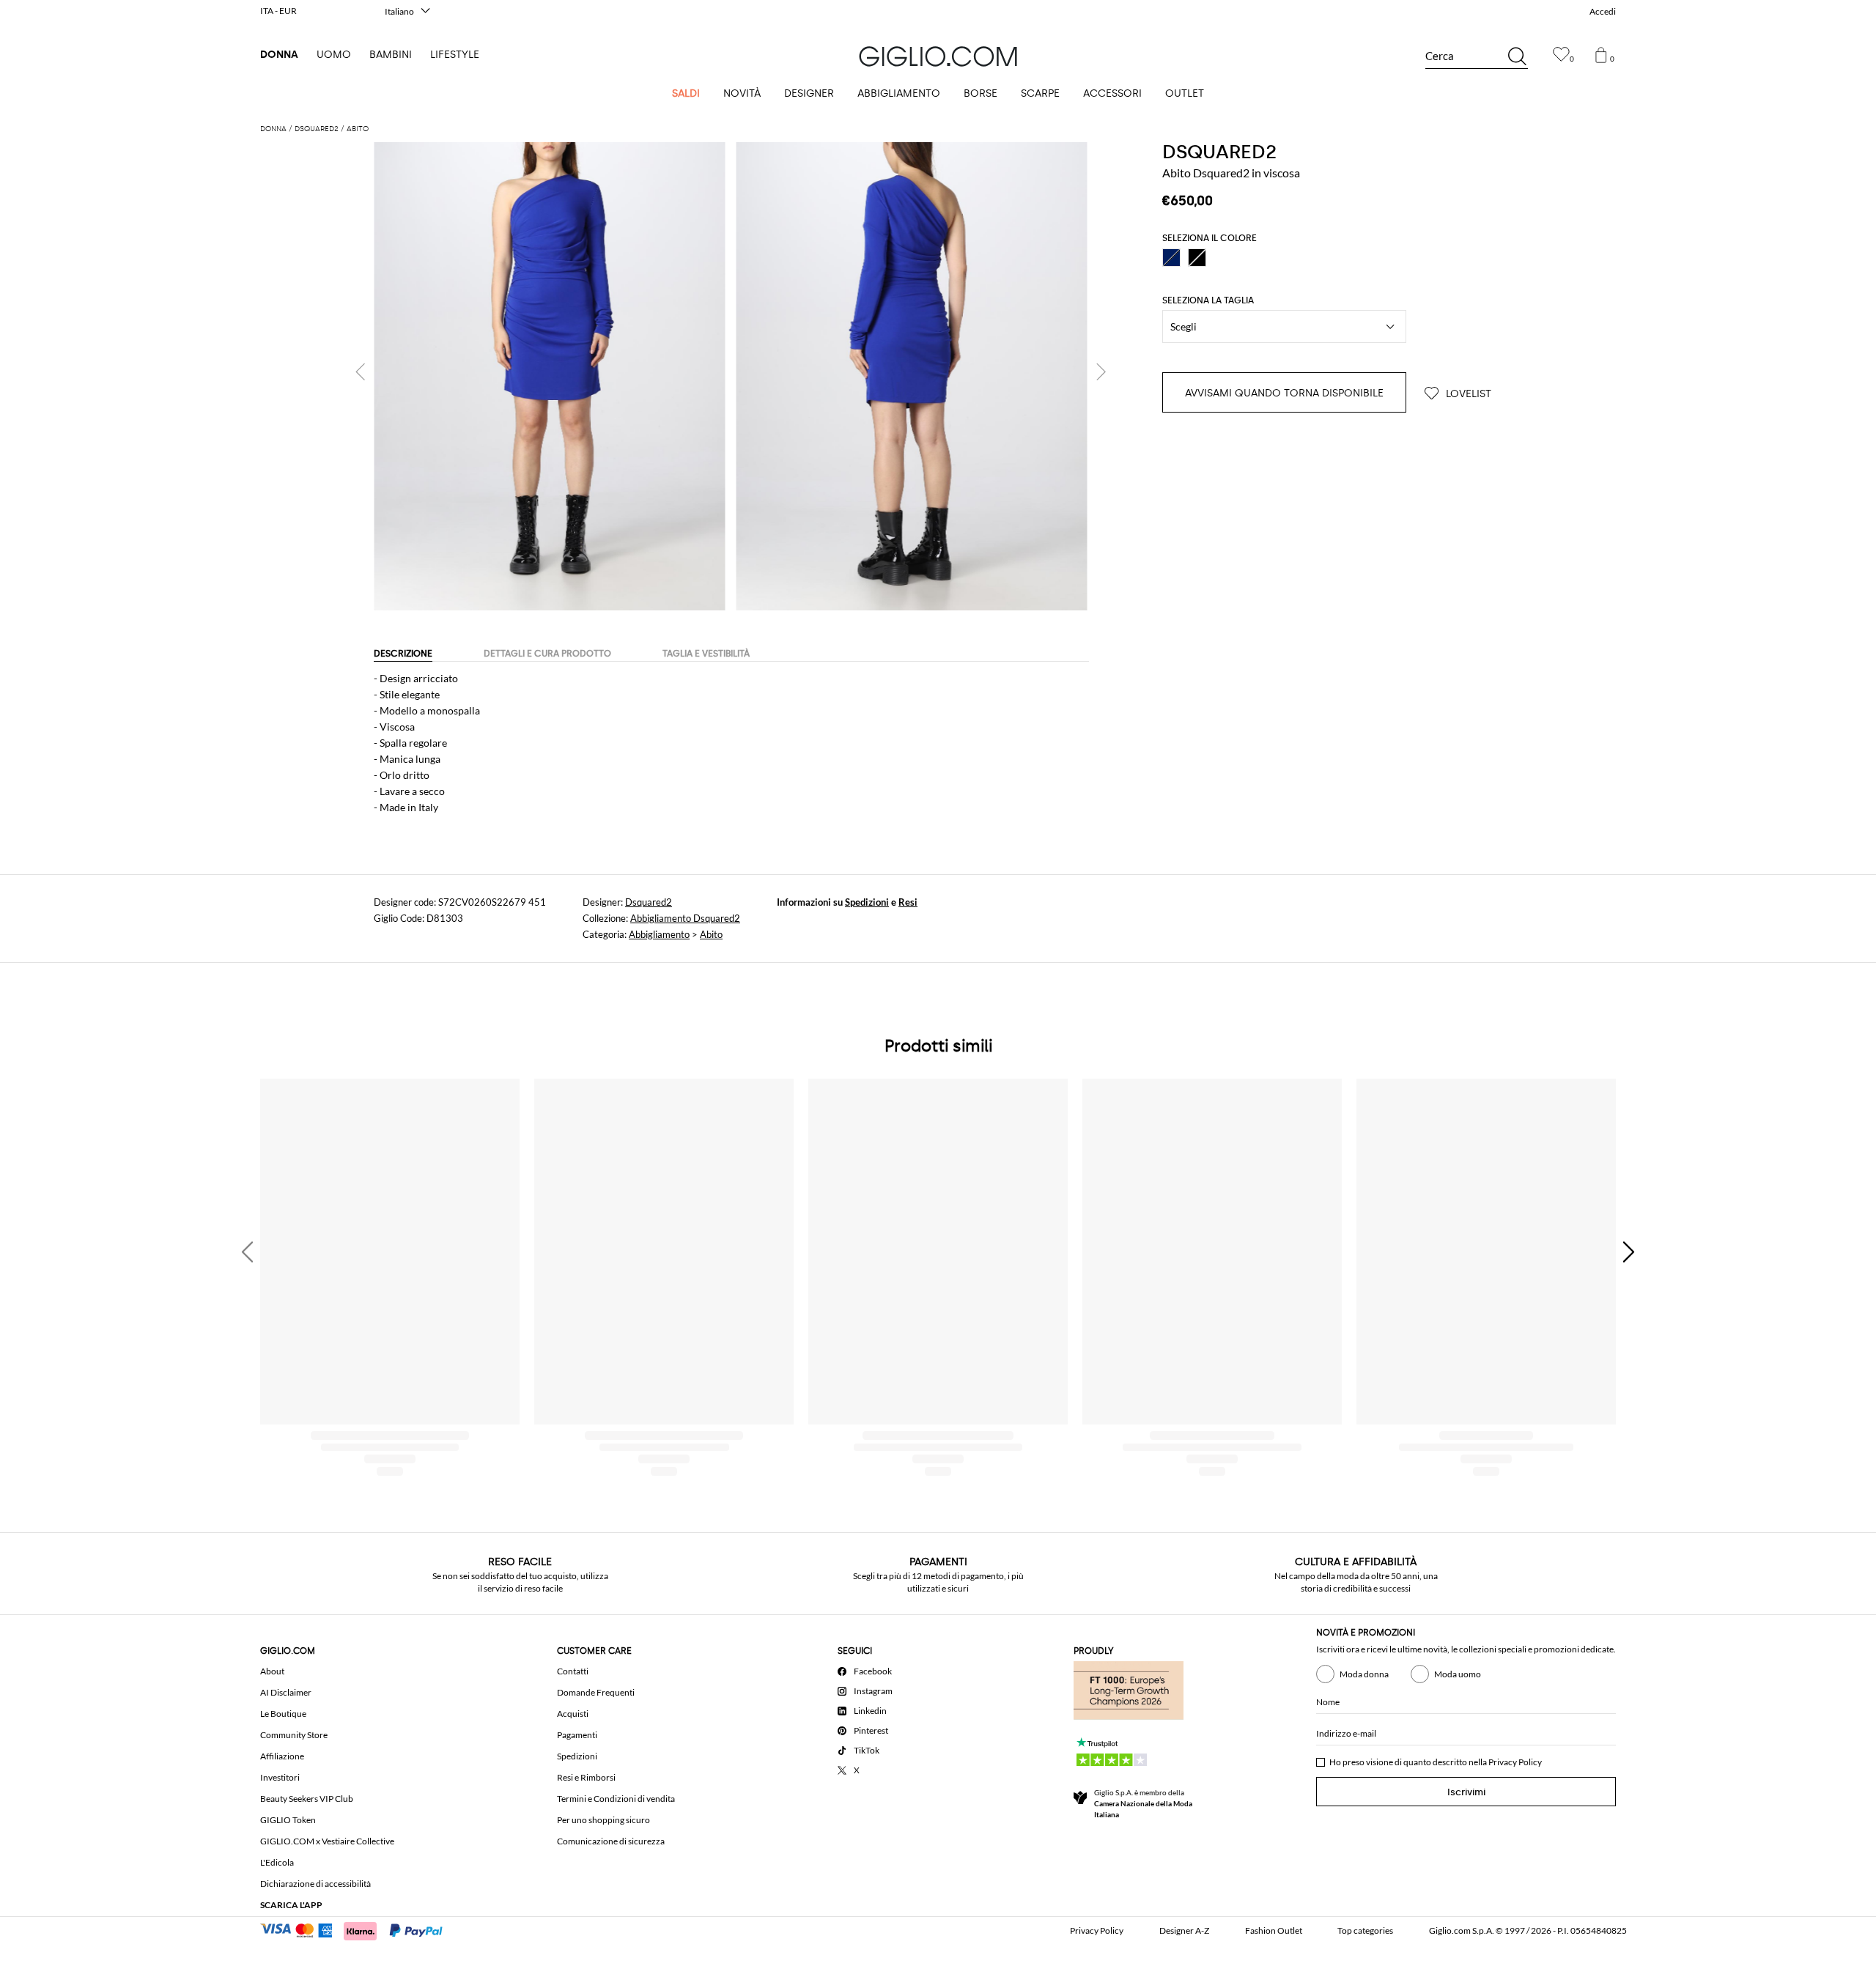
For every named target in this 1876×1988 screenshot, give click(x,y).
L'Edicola (277, 1862)
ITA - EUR (278, 11)
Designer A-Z (1184, 1930)
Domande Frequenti (596, 1692)
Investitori (280, 1777)
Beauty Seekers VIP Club (307, 1799)
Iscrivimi (1466, 1792)
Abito (711, 934)
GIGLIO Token (288, 1820)
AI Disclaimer (286, 1692)
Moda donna (1364, 1674)
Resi (908, 902)
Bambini (391, 55)
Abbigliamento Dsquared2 (685, 918)
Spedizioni (867, 902)
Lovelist (1467, 394)
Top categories (1365, 1930)
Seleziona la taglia (1208, 300)
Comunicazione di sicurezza (611, 1841)
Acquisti (573, 1714)
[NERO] (1197, 258)
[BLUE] (1171, 258)
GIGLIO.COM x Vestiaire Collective (327, 1841)
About (272, 1671)
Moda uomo (1458, 1674)
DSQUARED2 (1219, 152)
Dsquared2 (649, 902)
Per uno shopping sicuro (603, 1820)
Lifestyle (455, 55)
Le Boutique (283, 1714)
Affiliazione (282, 1756)
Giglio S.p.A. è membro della (1143, 1803)
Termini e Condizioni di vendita (616, 1799)
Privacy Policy (1515, 1762)
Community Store (294, 1735)
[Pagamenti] (358, 1929)
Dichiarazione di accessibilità (315, 1884)
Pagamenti (577, 1735)
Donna (279, 55)
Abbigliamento (659, 934)
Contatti (573, 1671)
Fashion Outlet (1274, 1930)
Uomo (334, 55)
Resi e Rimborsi (586, 1777)
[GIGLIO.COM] (938, 56)
